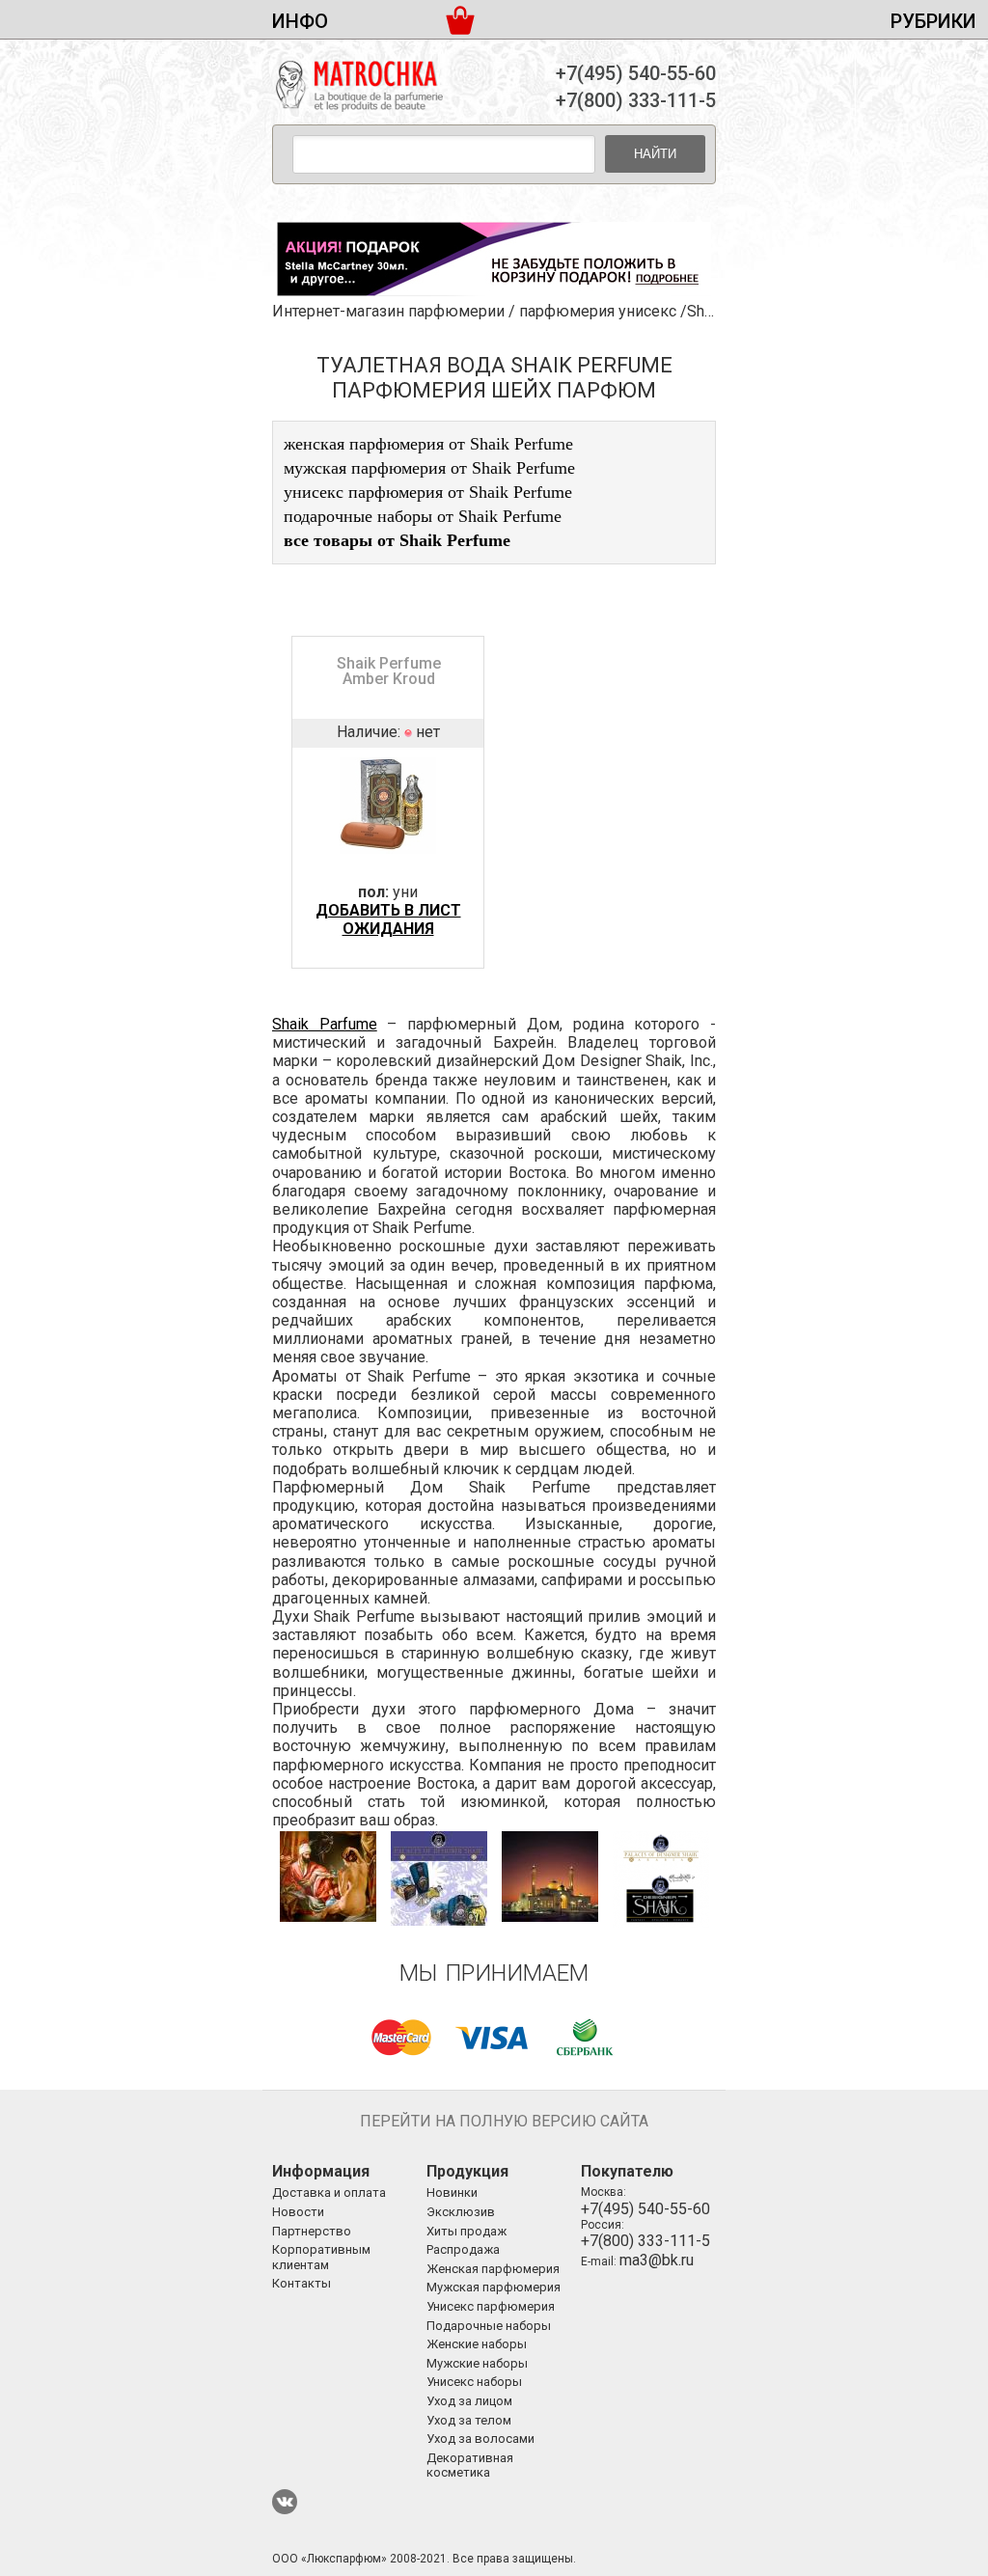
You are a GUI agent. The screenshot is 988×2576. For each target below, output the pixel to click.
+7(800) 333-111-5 (636, 100)
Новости (298, 2212)
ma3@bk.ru (657, 2260)
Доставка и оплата (329, 2192)
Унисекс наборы (474, 2382)
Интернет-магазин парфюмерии (388, 311)
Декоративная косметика (470, 2466)
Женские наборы (477, 2344)
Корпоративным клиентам (321, 2257)
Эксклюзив (461, 2212)
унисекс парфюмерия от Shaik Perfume (428, 492)
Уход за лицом (469, 2401)
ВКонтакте (285, 2502)
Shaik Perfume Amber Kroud (389, 671)
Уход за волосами (480, 2439)
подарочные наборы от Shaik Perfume (423, 516)
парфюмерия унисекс (598, 311)
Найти (655, 154)
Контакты (302, 2283)
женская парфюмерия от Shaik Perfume (428, 444)
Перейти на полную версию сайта (504, 2121)
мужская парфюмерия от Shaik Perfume (429, 468)
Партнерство (312, 2231)
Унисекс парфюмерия (491, 2306)
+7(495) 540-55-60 (636, 73)
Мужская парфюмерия (494, 2287)
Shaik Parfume (325, 1024)
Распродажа (463, 2249)
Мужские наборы (477, 2363)
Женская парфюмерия (493, 2269)
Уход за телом (469, 2420)
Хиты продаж (467, 2231)
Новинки (452, 2192)
